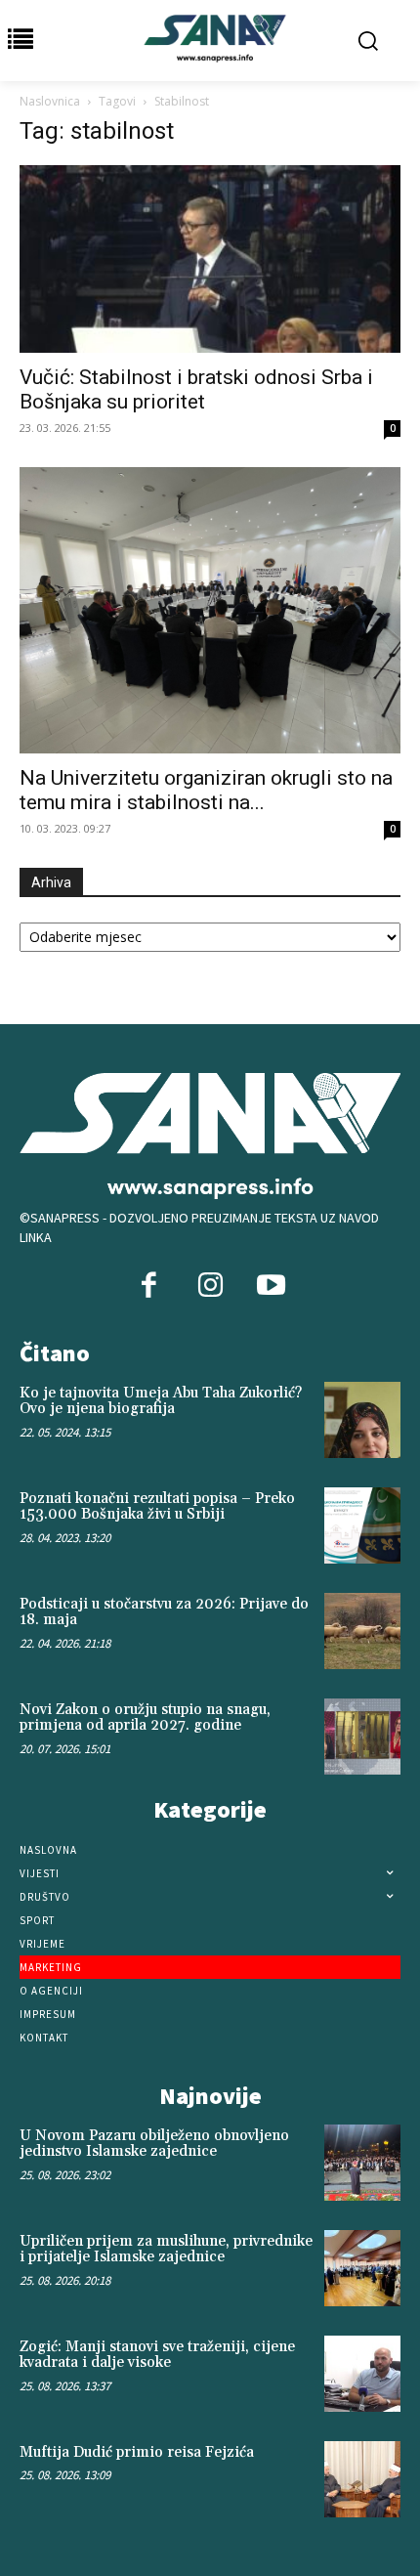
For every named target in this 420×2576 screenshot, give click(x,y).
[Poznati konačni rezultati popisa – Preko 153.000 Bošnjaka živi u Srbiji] (362, 1525)
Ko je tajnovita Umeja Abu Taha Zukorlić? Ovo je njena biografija (161, 1401)
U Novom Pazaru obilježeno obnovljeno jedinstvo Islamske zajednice (154, 2144)
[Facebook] (149, 1287)
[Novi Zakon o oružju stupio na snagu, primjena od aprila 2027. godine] (362, 1737)
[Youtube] (271, 1287)
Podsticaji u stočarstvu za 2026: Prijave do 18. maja (164, 1612)
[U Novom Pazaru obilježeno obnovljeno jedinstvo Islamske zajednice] (362, 2163)
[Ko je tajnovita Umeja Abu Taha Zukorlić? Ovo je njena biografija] (362, 1420)
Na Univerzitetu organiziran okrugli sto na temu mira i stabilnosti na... (206, 790)
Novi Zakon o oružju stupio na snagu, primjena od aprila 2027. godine (145, 1718)
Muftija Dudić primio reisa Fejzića (137, 2452)
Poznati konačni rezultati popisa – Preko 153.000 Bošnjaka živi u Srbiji (157, 1507)
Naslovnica (50, 101)
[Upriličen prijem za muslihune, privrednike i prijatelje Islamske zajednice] (362, 2268)
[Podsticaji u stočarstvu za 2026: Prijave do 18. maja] (362, 1631)
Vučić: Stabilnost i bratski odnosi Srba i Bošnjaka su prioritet (196, 389)
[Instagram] (210, 1287)
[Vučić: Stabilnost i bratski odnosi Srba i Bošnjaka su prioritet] (210, 259)
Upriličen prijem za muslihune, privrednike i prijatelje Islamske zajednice (166, 2250)
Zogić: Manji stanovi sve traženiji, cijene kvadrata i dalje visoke (157, 2355)
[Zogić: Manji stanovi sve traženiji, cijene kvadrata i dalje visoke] (362, 2374)
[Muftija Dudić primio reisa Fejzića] (362, 2479)
